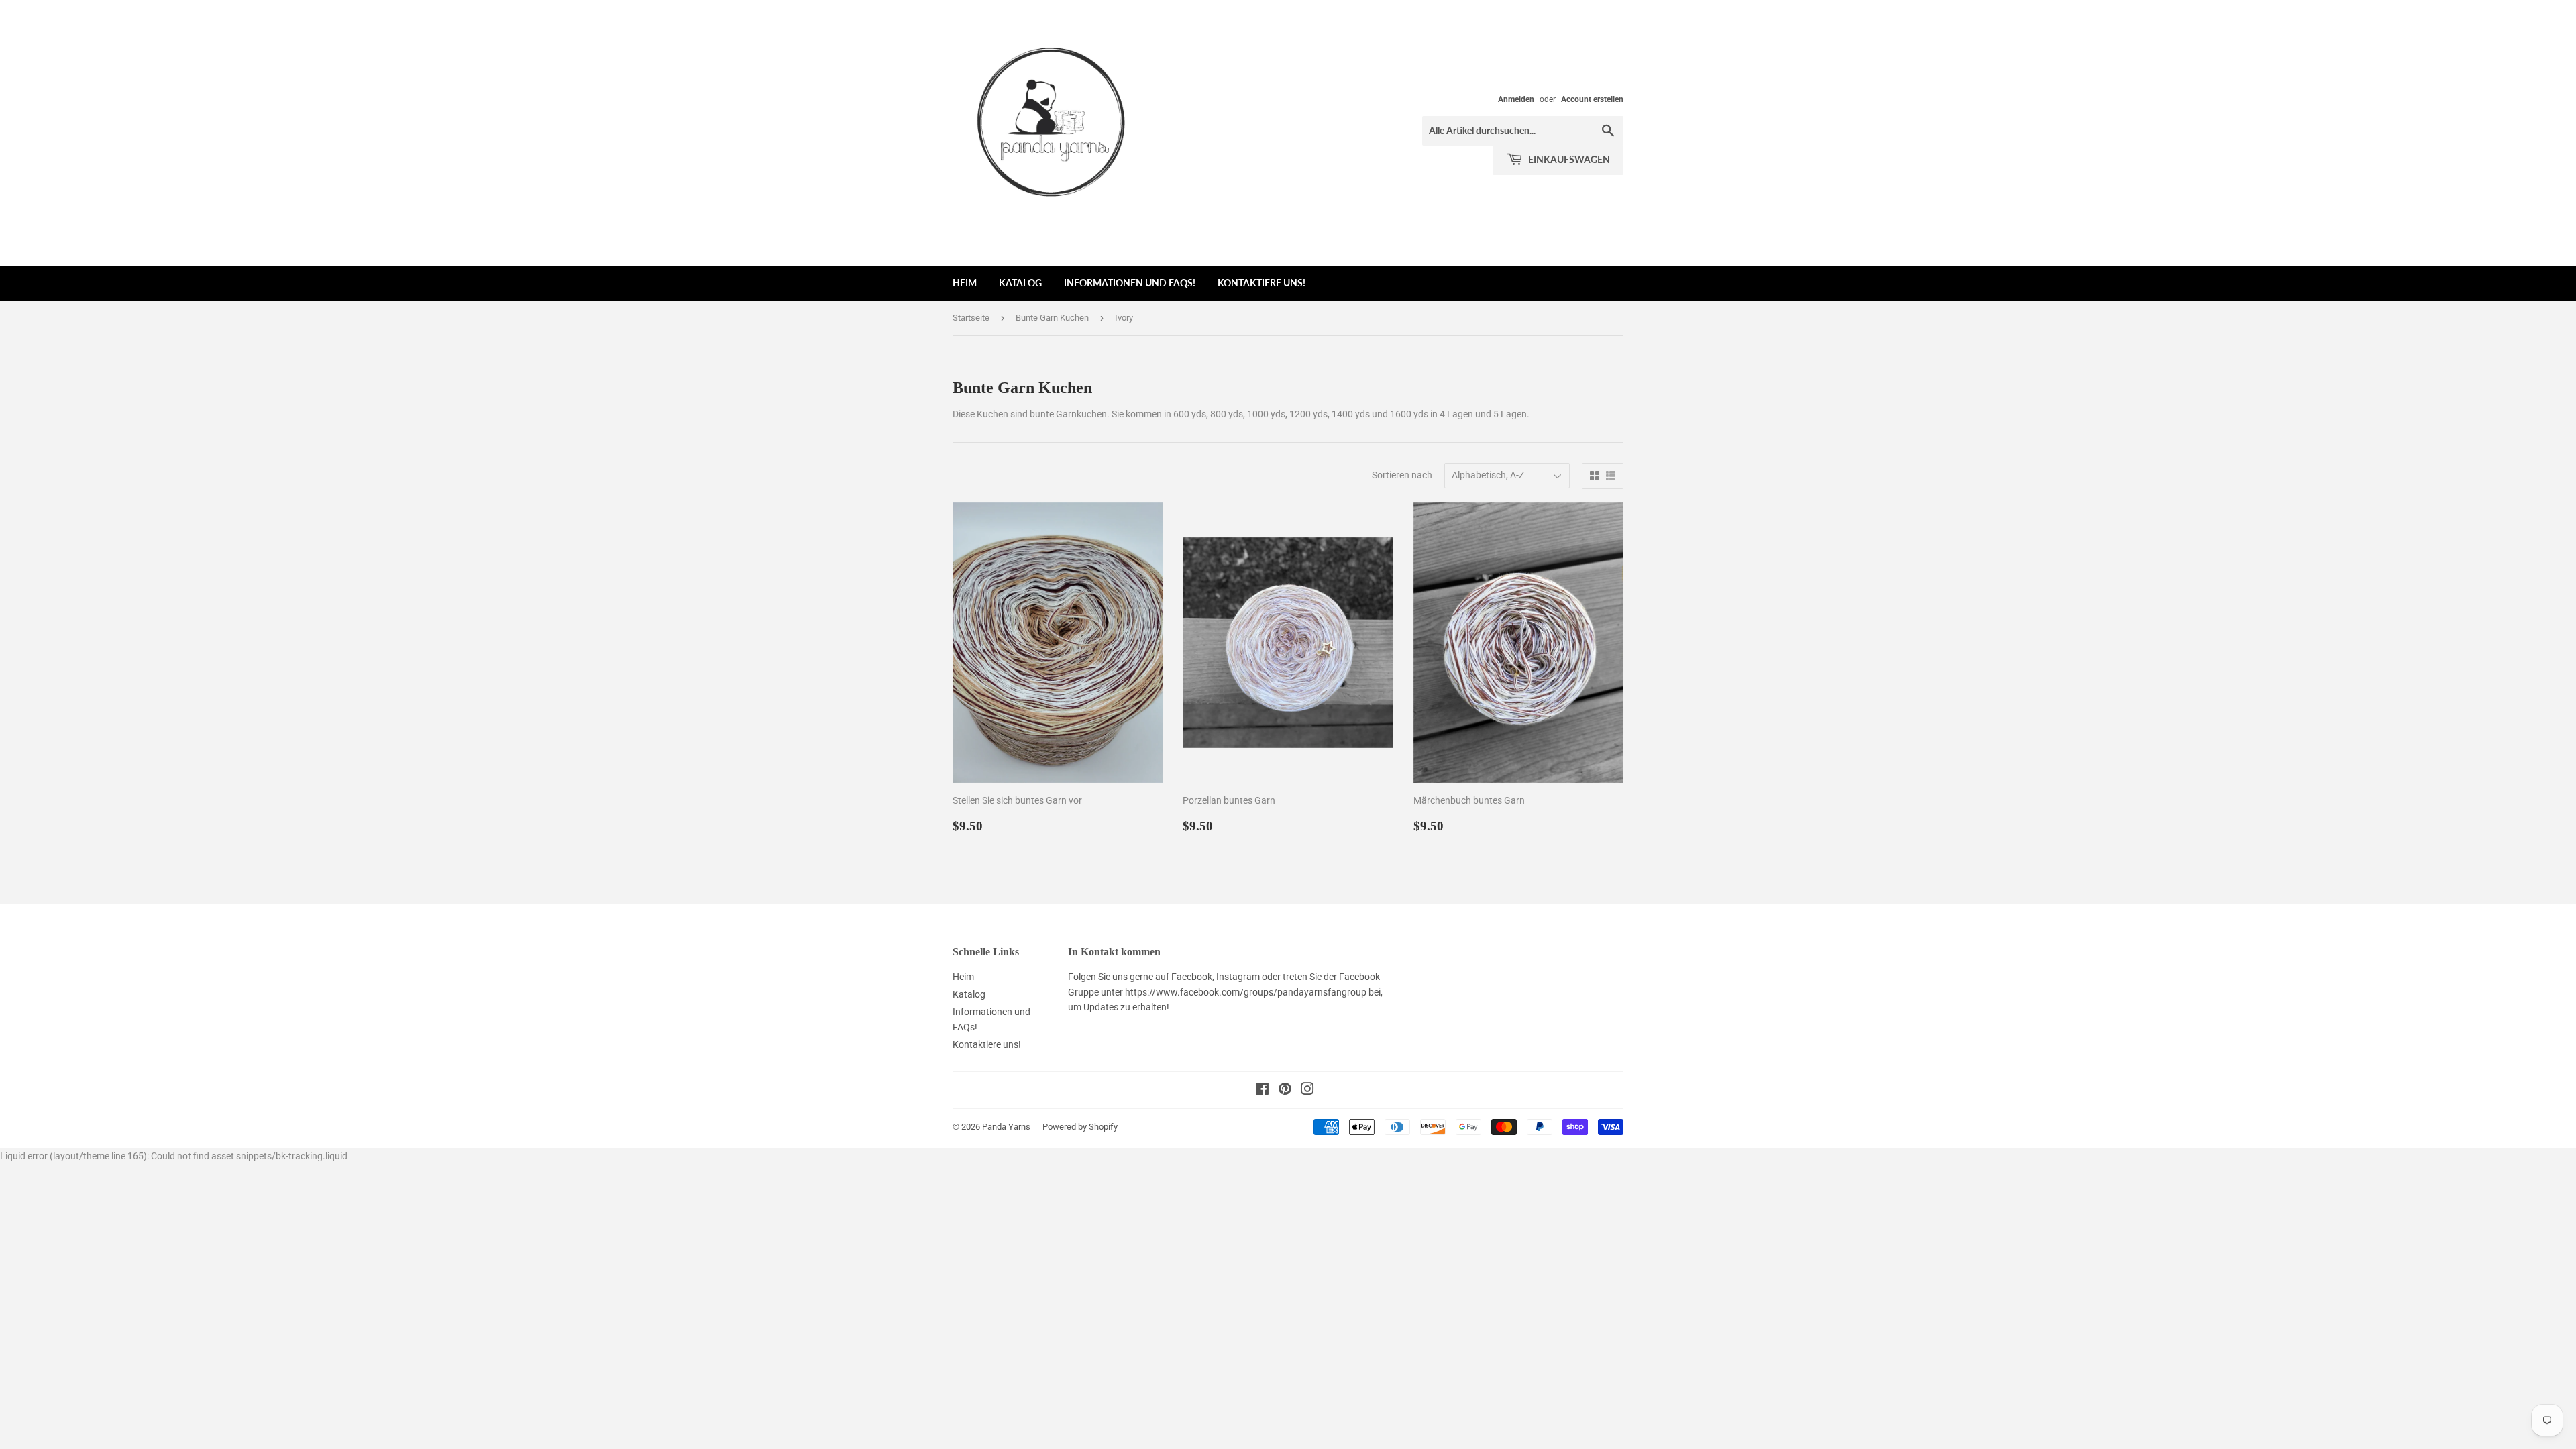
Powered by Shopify (1080, 1127)
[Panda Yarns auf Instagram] (1307, 1091)
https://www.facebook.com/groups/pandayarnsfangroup (1246, 992)
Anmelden (1516, 99)
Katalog (1020, 283)
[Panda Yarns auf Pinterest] (1285, 1091)
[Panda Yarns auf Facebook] (1262, 1091)
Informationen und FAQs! (1130, 283)
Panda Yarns (1006, 1127)
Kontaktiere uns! (1262, 283)
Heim (965, 283)
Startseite (971, 318)
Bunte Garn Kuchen (1052, 318)
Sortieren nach (1402, 475)
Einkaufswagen (1568, 159)
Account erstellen (1592, 99)
